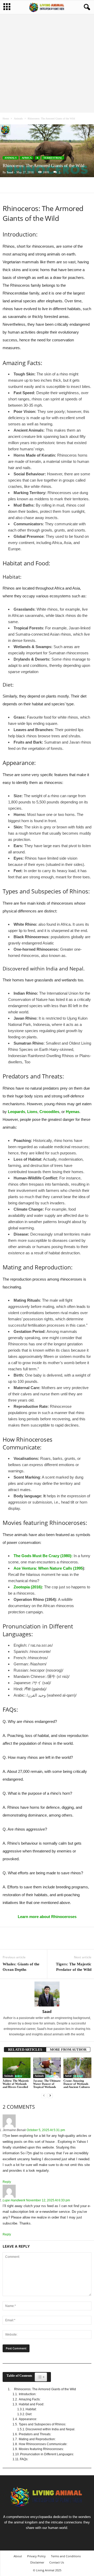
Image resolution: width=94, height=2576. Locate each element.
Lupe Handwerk (14, 2200)
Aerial (68, 2076)
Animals (18, 119)
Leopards (16, 1112)
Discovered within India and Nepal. (50, 2429)
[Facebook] (8, 185)
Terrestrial (53, 158)
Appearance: (28, 2419)
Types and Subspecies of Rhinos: (42, 2424)
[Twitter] (20, 185)
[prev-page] (44, 2096)
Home (6, 119)
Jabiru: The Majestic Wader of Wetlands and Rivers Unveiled (16, 2084)
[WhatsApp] (44, 185)
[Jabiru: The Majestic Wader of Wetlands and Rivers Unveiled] (17, 2068)
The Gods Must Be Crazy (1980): (43, 1556)
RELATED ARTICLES (25, 2050)
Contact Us (57, 2562)
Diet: (29, 2414)
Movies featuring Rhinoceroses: (41, 2449)
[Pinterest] (32, 185)
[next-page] (50, 2096)
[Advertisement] (47, 63)
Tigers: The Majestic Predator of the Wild (74, 1967)
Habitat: (31, 2409)
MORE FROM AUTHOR (68, 2050)
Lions (32, 1112)
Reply (7, 2182)
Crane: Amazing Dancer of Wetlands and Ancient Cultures (77, 2084)
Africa (27, 158)
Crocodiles (49, 1112)
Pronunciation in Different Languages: (47, 2454)
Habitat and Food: (31, 2404)
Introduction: (28, 2394)
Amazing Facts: (30, 2399)
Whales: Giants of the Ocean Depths (21, 1967)
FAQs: (24, 2459)
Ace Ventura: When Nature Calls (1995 (48, 1568)
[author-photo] (47, 1994)
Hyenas (73, 1112)
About (18, 2556)
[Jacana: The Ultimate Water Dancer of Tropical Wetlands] (47, 2068)
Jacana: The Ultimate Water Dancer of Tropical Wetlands (47, 2084)
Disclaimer (37, 2562)
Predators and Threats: (35, 2434)
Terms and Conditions (66, 2556)
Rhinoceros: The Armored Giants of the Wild (45, 2389)
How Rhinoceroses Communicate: (43, 2444)
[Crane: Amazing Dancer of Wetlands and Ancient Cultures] (77, 2068)
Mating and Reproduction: (37, 2439)
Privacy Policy (36, 2556)
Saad (10, 172)
